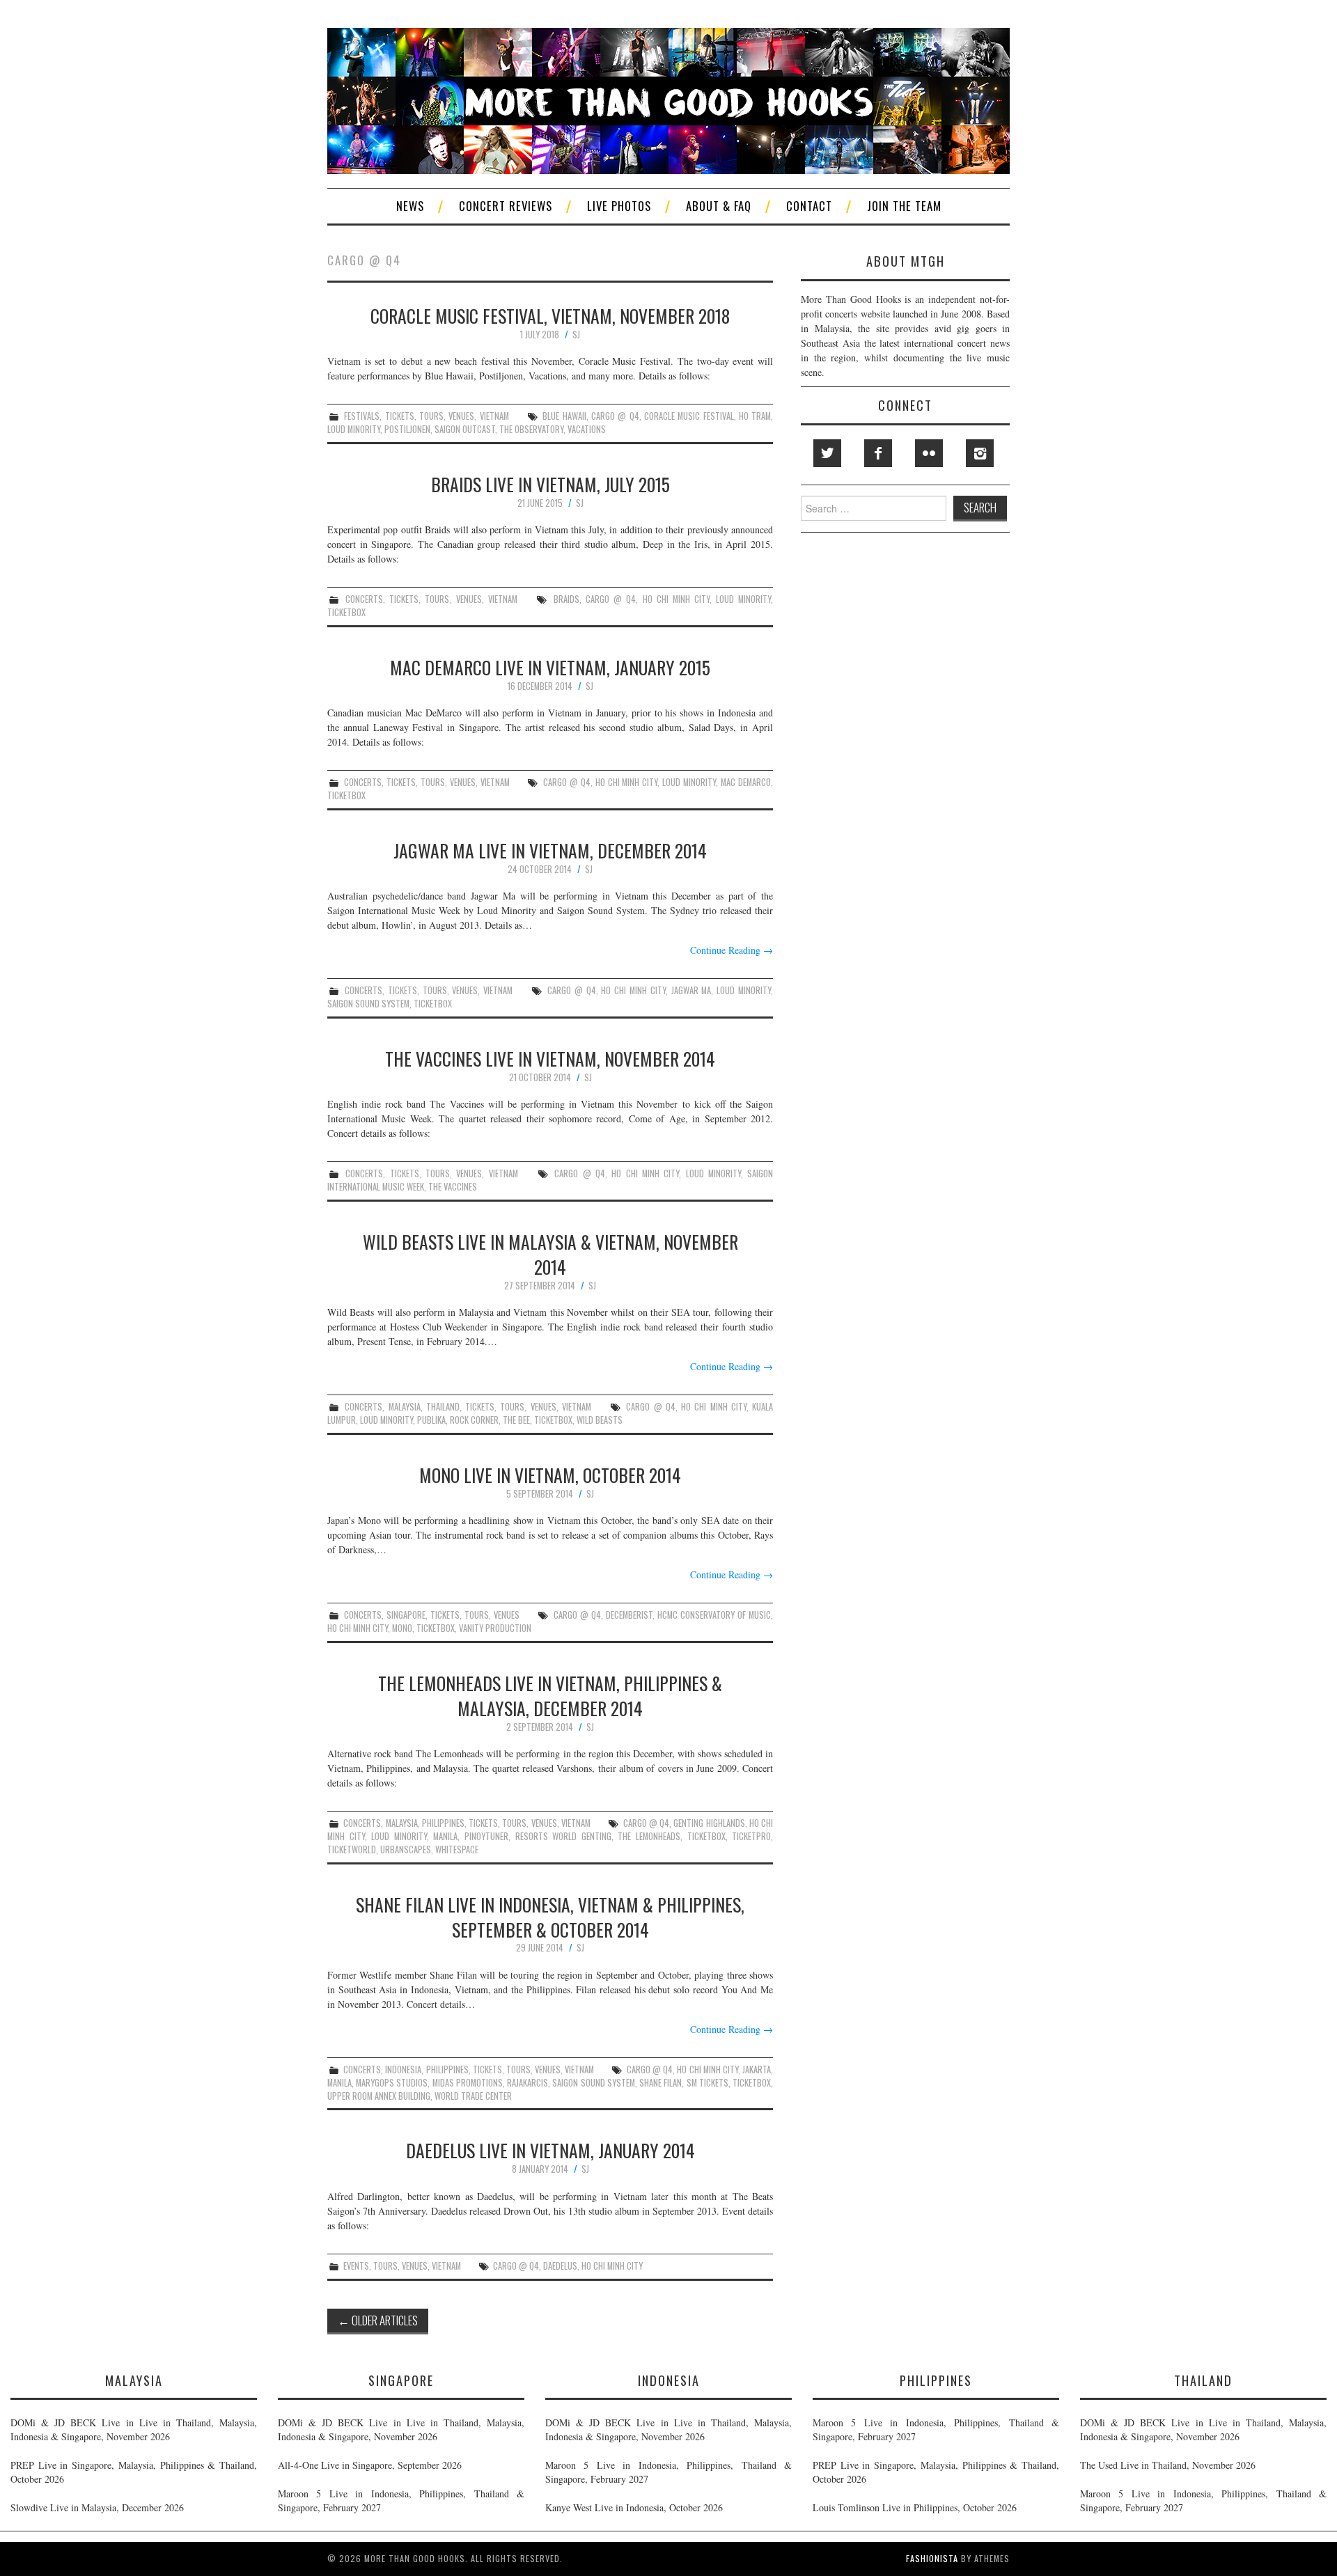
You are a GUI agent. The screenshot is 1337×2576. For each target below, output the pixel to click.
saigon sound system (368, 1004)
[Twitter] (827, 453)
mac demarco (746, 782)
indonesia (403, 2070)
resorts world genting (563, 1836)
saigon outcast (465, 429)
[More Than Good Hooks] (668, 99)
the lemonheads (649, 1836)
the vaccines (453, 1187)
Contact (809, 206)
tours (431, 416)
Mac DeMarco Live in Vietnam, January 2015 (550, 667)
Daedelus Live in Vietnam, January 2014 (550, 2150)
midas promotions (468, 2083)
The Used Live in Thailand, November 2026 (1168, 2465)
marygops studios (392, 2083)
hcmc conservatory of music (714, 1615)
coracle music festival (689, 416)
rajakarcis (527, 2083)
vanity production (495, 1628)
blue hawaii (564, 416)
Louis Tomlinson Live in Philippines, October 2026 (915, 2507)
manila (445, 1836)
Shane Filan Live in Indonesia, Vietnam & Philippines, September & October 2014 (550, 1917)
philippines (443, 1823)
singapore (406, 1615)
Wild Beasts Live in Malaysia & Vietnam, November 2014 (550, 1254)
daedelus (560, 2266)
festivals (362, 416)
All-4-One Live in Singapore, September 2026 (370, 2465)
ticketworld (352, 1849)
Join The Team (904, 206)
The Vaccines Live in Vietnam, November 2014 (550, 1058)
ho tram (755, 416)
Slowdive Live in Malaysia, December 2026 (97, 2507)
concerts (364, 599)
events (356, 2266)
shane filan (660, 2083)
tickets (400, 416)
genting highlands (709, 1823)
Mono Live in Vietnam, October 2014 (550, 1475)
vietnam (494, 416)
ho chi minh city (676, 599)
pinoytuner (486, 1836)
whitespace (457, 1849)
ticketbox (346, 612)
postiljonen (407, 429)
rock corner (474, 1420)
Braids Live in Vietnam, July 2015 (550, 484)
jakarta (757, 2070)
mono (402, 1628)
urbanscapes (406, 1849)
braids (566, 599)
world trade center (473, 2096)
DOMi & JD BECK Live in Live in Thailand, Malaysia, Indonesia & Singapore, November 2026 (134, 2429)
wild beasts (600, 1420)
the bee (516, 1420)
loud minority (354, 429)
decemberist (629, 1615)
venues (461, 416)
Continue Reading (732, 950)
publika (431, 1420)
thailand (443, 1407)
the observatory (531, 429)
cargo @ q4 (615, 416)
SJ (576, 335)
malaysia (405, 1407)
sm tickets (707, 2083)
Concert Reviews (506, 206)
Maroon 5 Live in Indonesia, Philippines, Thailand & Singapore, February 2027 (401, 2500)
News (410, 206)
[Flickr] (929, 453)
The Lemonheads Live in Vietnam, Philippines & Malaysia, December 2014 (550, 1695)
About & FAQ (719, 206)
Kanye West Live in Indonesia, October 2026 (634, 2507)
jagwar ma (691, 990)
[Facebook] (878, 453)
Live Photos (619, 206)
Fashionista (932, 2558)
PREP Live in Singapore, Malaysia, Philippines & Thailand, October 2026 (134, 2472)
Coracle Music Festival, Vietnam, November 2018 (550, 315)
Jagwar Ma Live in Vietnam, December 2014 (550, 850)
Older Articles (378, 2320)
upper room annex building (379, 2096)
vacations (587, 429)
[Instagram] (980, 453)
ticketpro (751, 1836)
